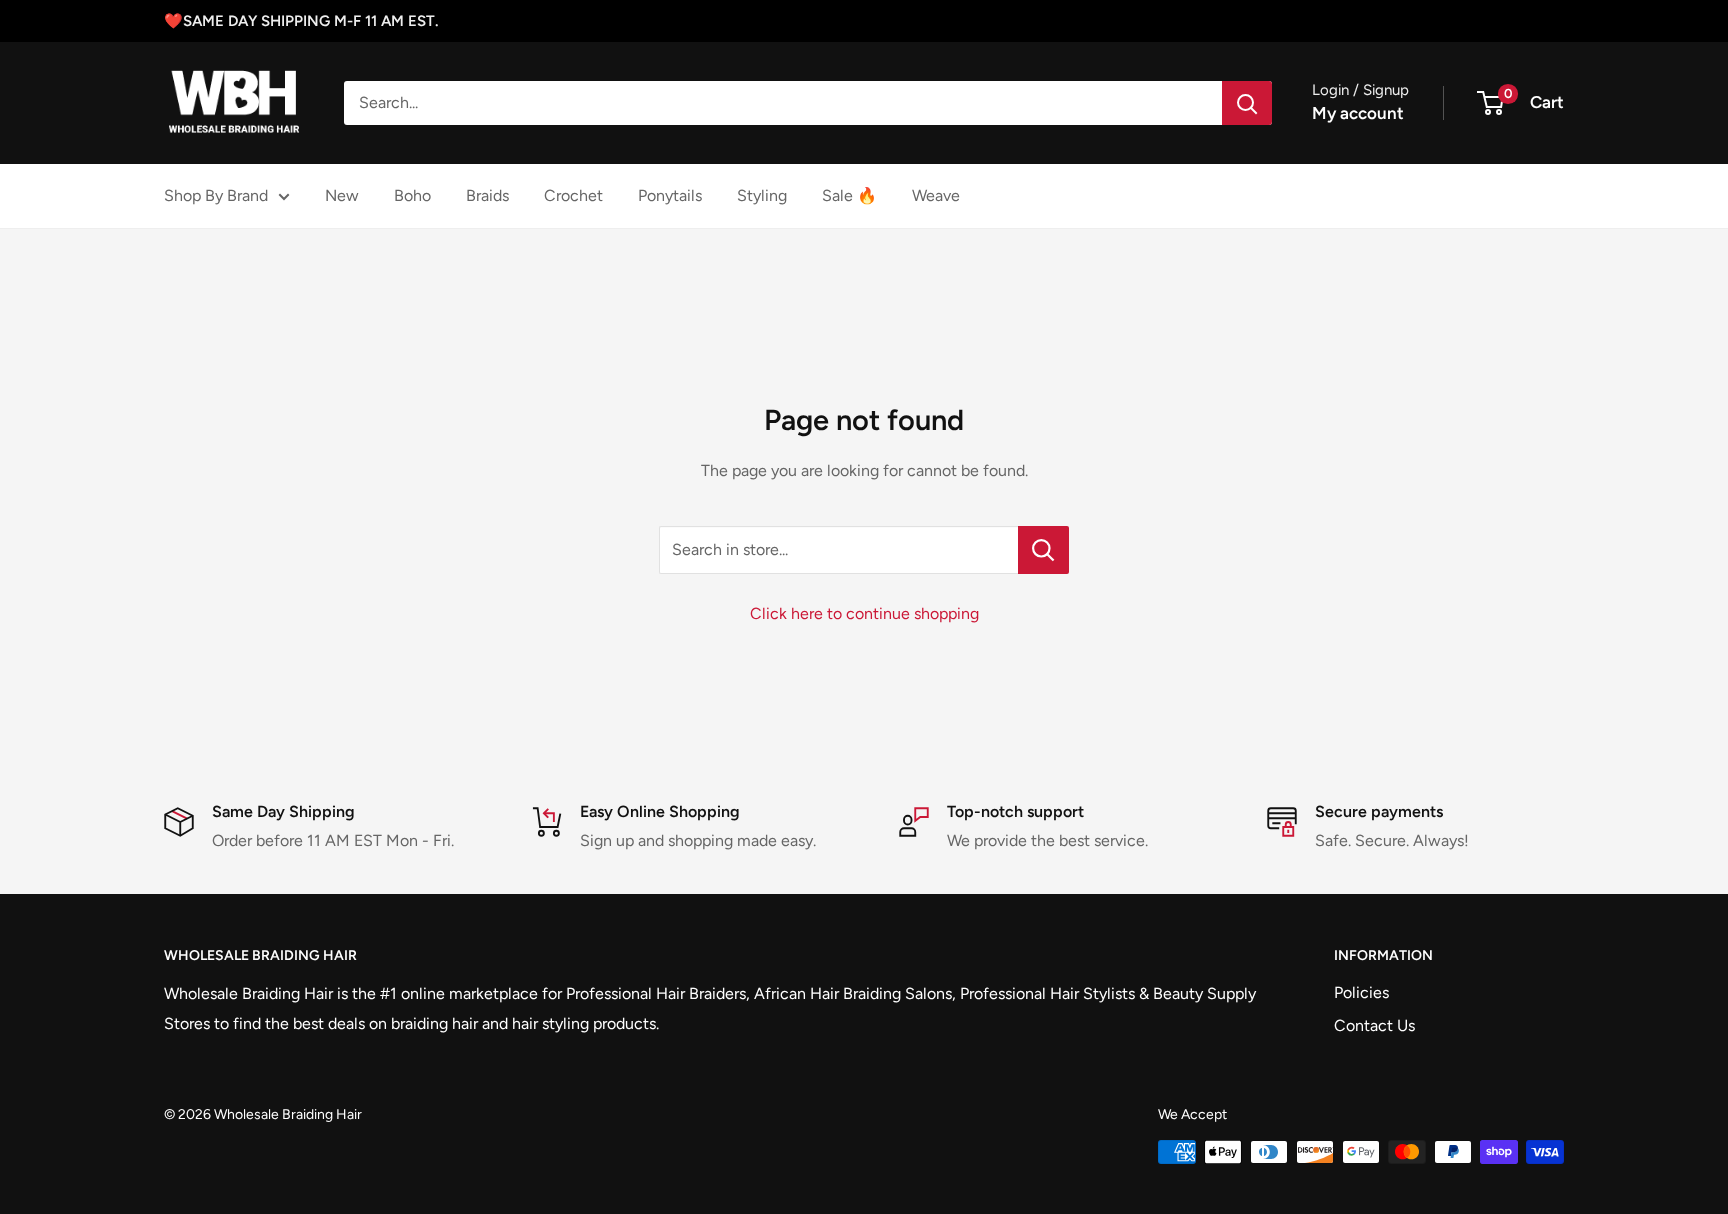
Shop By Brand (216, 195)
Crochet (573, 195)
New (342, 195)
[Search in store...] (1043, 550)
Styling (762, 195)
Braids (487, 195)
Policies (1361, 992)
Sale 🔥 (849, 195)
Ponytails (670, 195)
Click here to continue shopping (864, 613)
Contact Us (1374, 1025)
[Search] (1247, 103)
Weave (936, 195)
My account (1358, 113)
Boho (412, 195)
